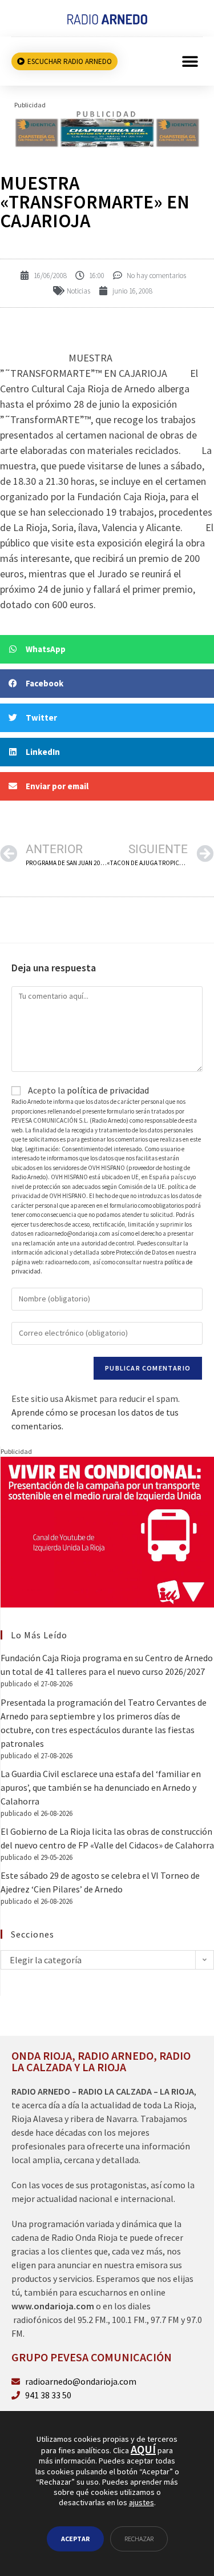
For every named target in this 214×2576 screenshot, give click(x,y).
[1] (107, 128)
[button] (190, 61)
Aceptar (75, 2539)
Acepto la (88, 1090)
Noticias (78, 291)
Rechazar (139, 2539)
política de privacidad (108, 1090)
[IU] (107, 1531)
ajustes (142, 2502)
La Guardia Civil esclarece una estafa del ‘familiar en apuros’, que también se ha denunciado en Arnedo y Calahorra (101, 1787)
